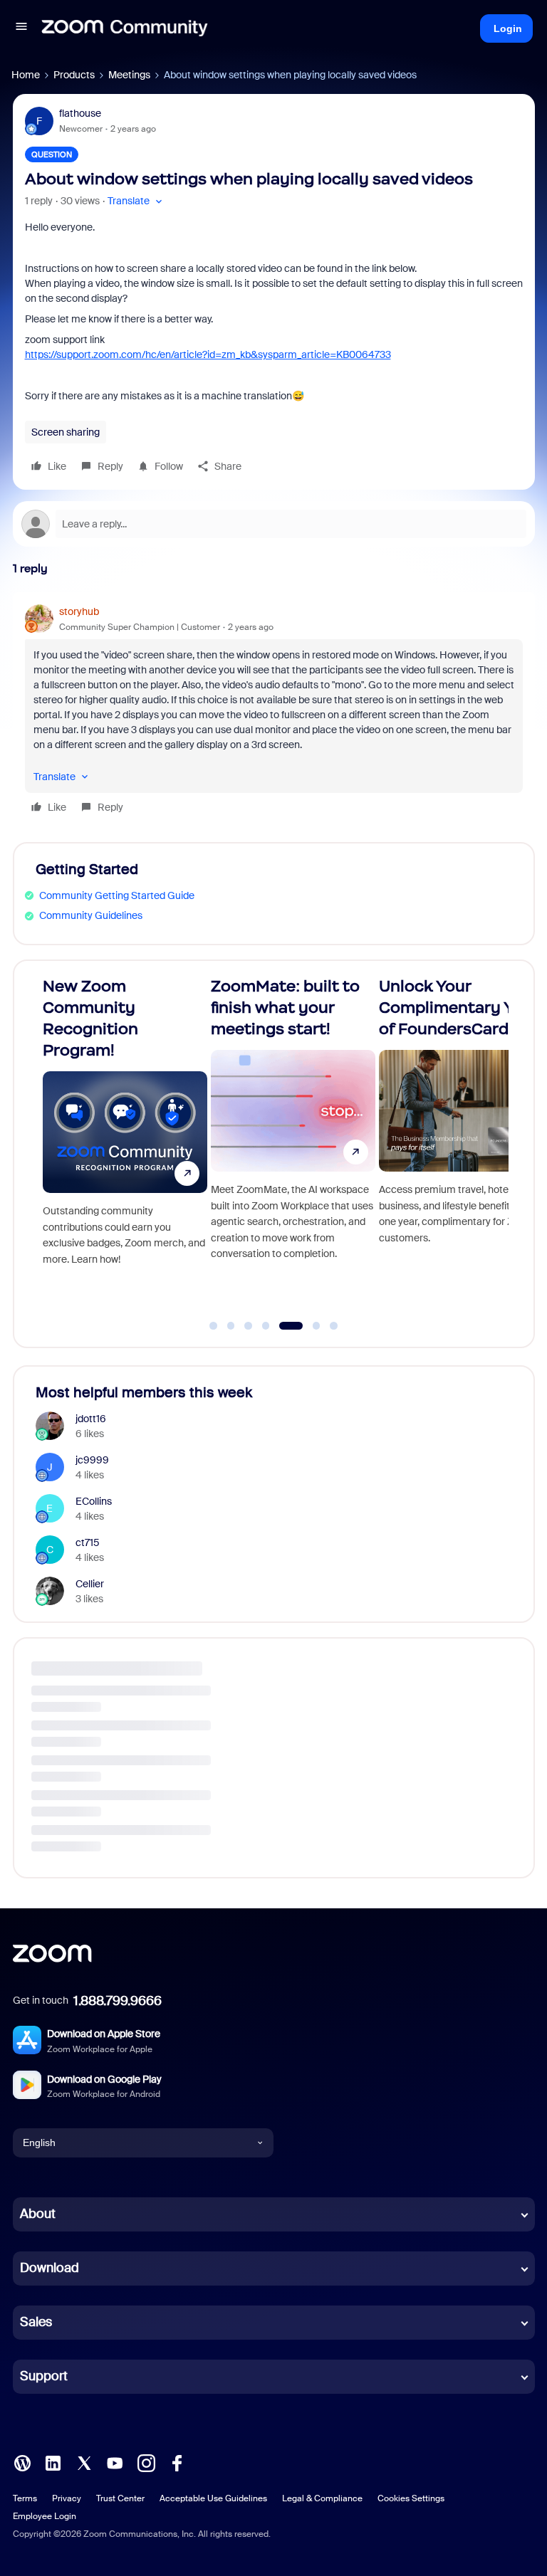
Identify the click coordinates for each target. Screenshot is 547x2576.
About (38, 2214)
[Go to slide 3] (249, 1326)
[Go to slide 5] (283, 1326)
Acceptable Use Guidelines (213, 2498)
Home (26, 75)
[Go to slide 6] (308, 1326)
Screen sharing (66, 432)
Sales (36, 2322)
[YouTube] (115, 2461)
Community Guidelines (91, 915)
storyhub (79, 611)
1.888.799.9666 (118, 2001)
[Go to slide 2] (231, 1326)
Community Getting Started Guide (117, 895)
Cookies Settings (411, 2498)
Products (74, 75)
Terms (25, 2498)
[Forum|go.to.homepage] (125, 28)
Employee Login (45, 2516)
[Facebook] (177, 2461)
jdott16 (91, 1419)
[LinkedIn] (53, 2461)
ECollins (94, 1501)
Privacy (67, 2498)
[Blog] (22, 2461)
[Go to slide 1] (214, 1326)
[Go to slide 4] (266, 1326)
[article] (274, 711)
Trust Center (120, 2498)
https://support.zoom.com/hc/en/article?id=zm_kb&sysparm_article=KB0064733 (208, 354)
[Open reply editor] (274, 524)
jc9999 (92, 1460)
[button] (21, 28)
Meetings (129, 75)
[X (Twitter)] (84, 2461)
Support (44, 2376)
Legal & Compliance (322, 2498)
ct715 (88, 1542)
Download (50, 2268)
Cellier (90, 1584)
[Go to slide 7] (334, 1326)
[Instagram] (146, 2461)
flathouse (80, 113)
